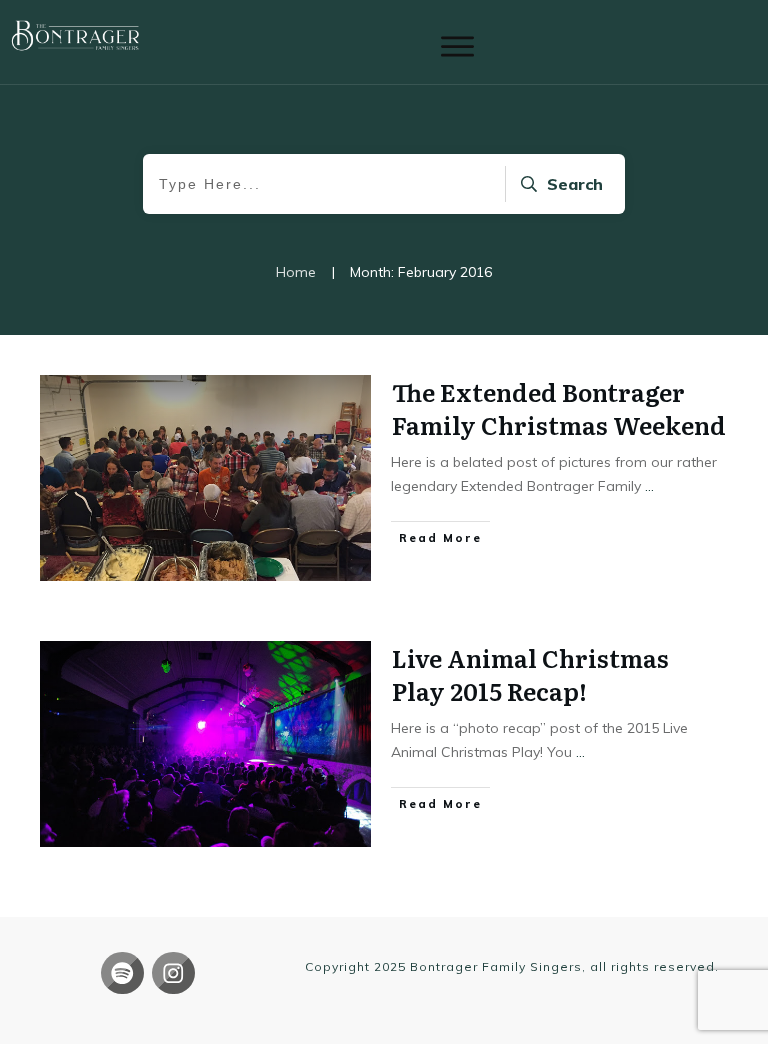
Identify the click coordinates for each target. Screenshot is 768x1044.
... (649, 486)
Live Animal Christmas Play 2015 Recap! (530, 674)
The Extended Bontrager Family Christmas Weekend (559, 408)
